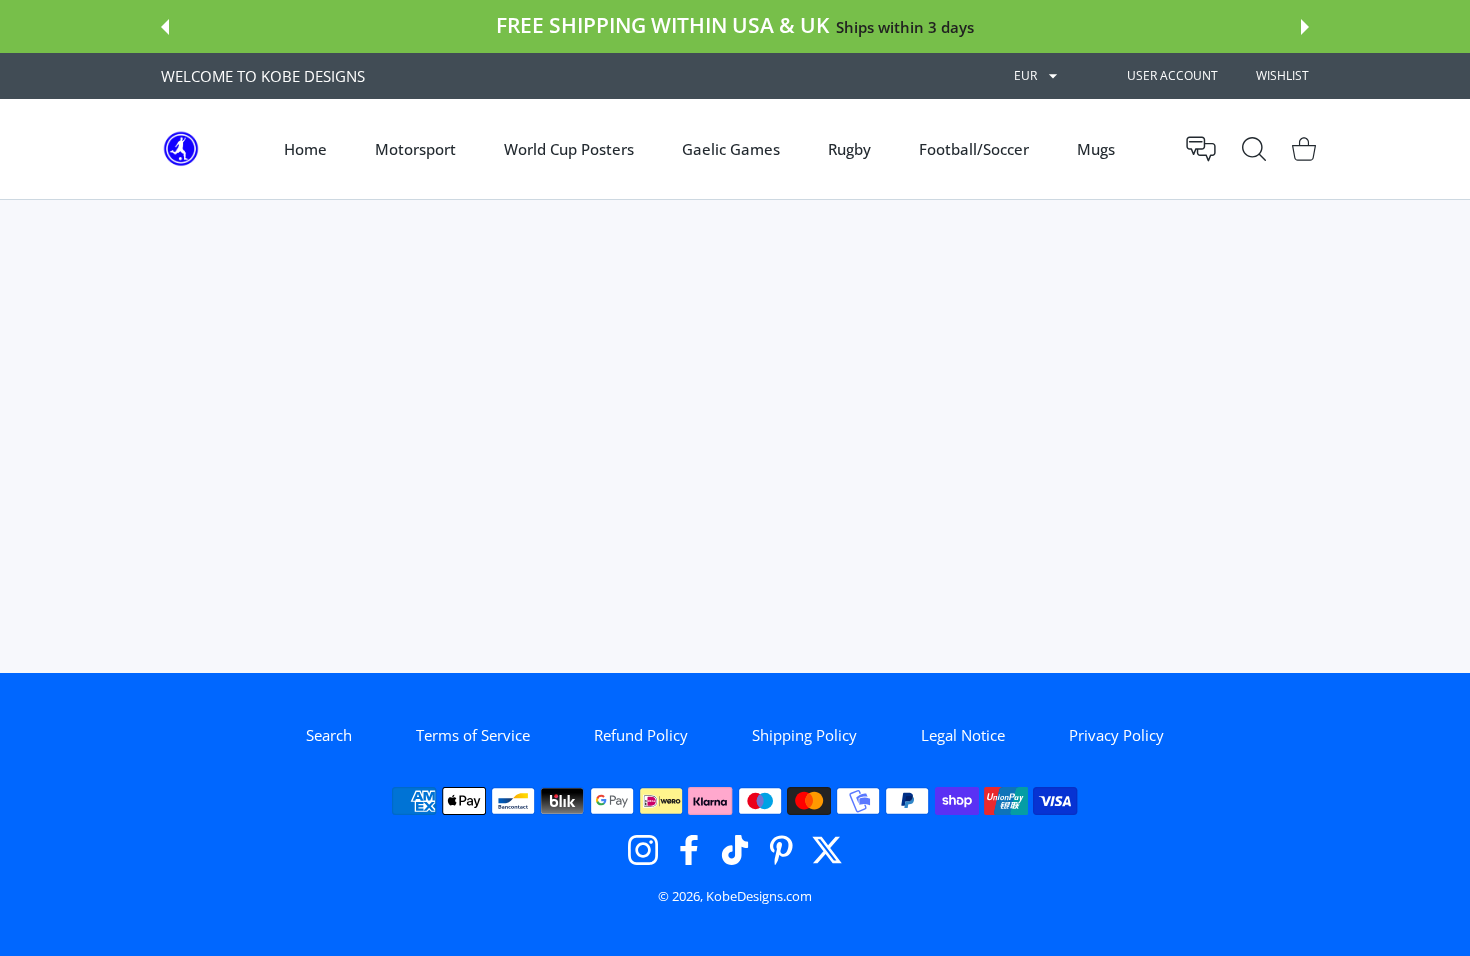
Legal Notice (963, 735)
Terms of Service (473, 735)
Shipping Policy (804, 735)
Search (329, 735)
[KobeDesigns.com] (181, 149)
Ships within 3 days (905, 27)
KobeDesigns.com (759, 896)
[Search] (1254, 149)
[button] (165, 27)
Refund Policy (641, 735)
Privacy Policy (1116, 735)
